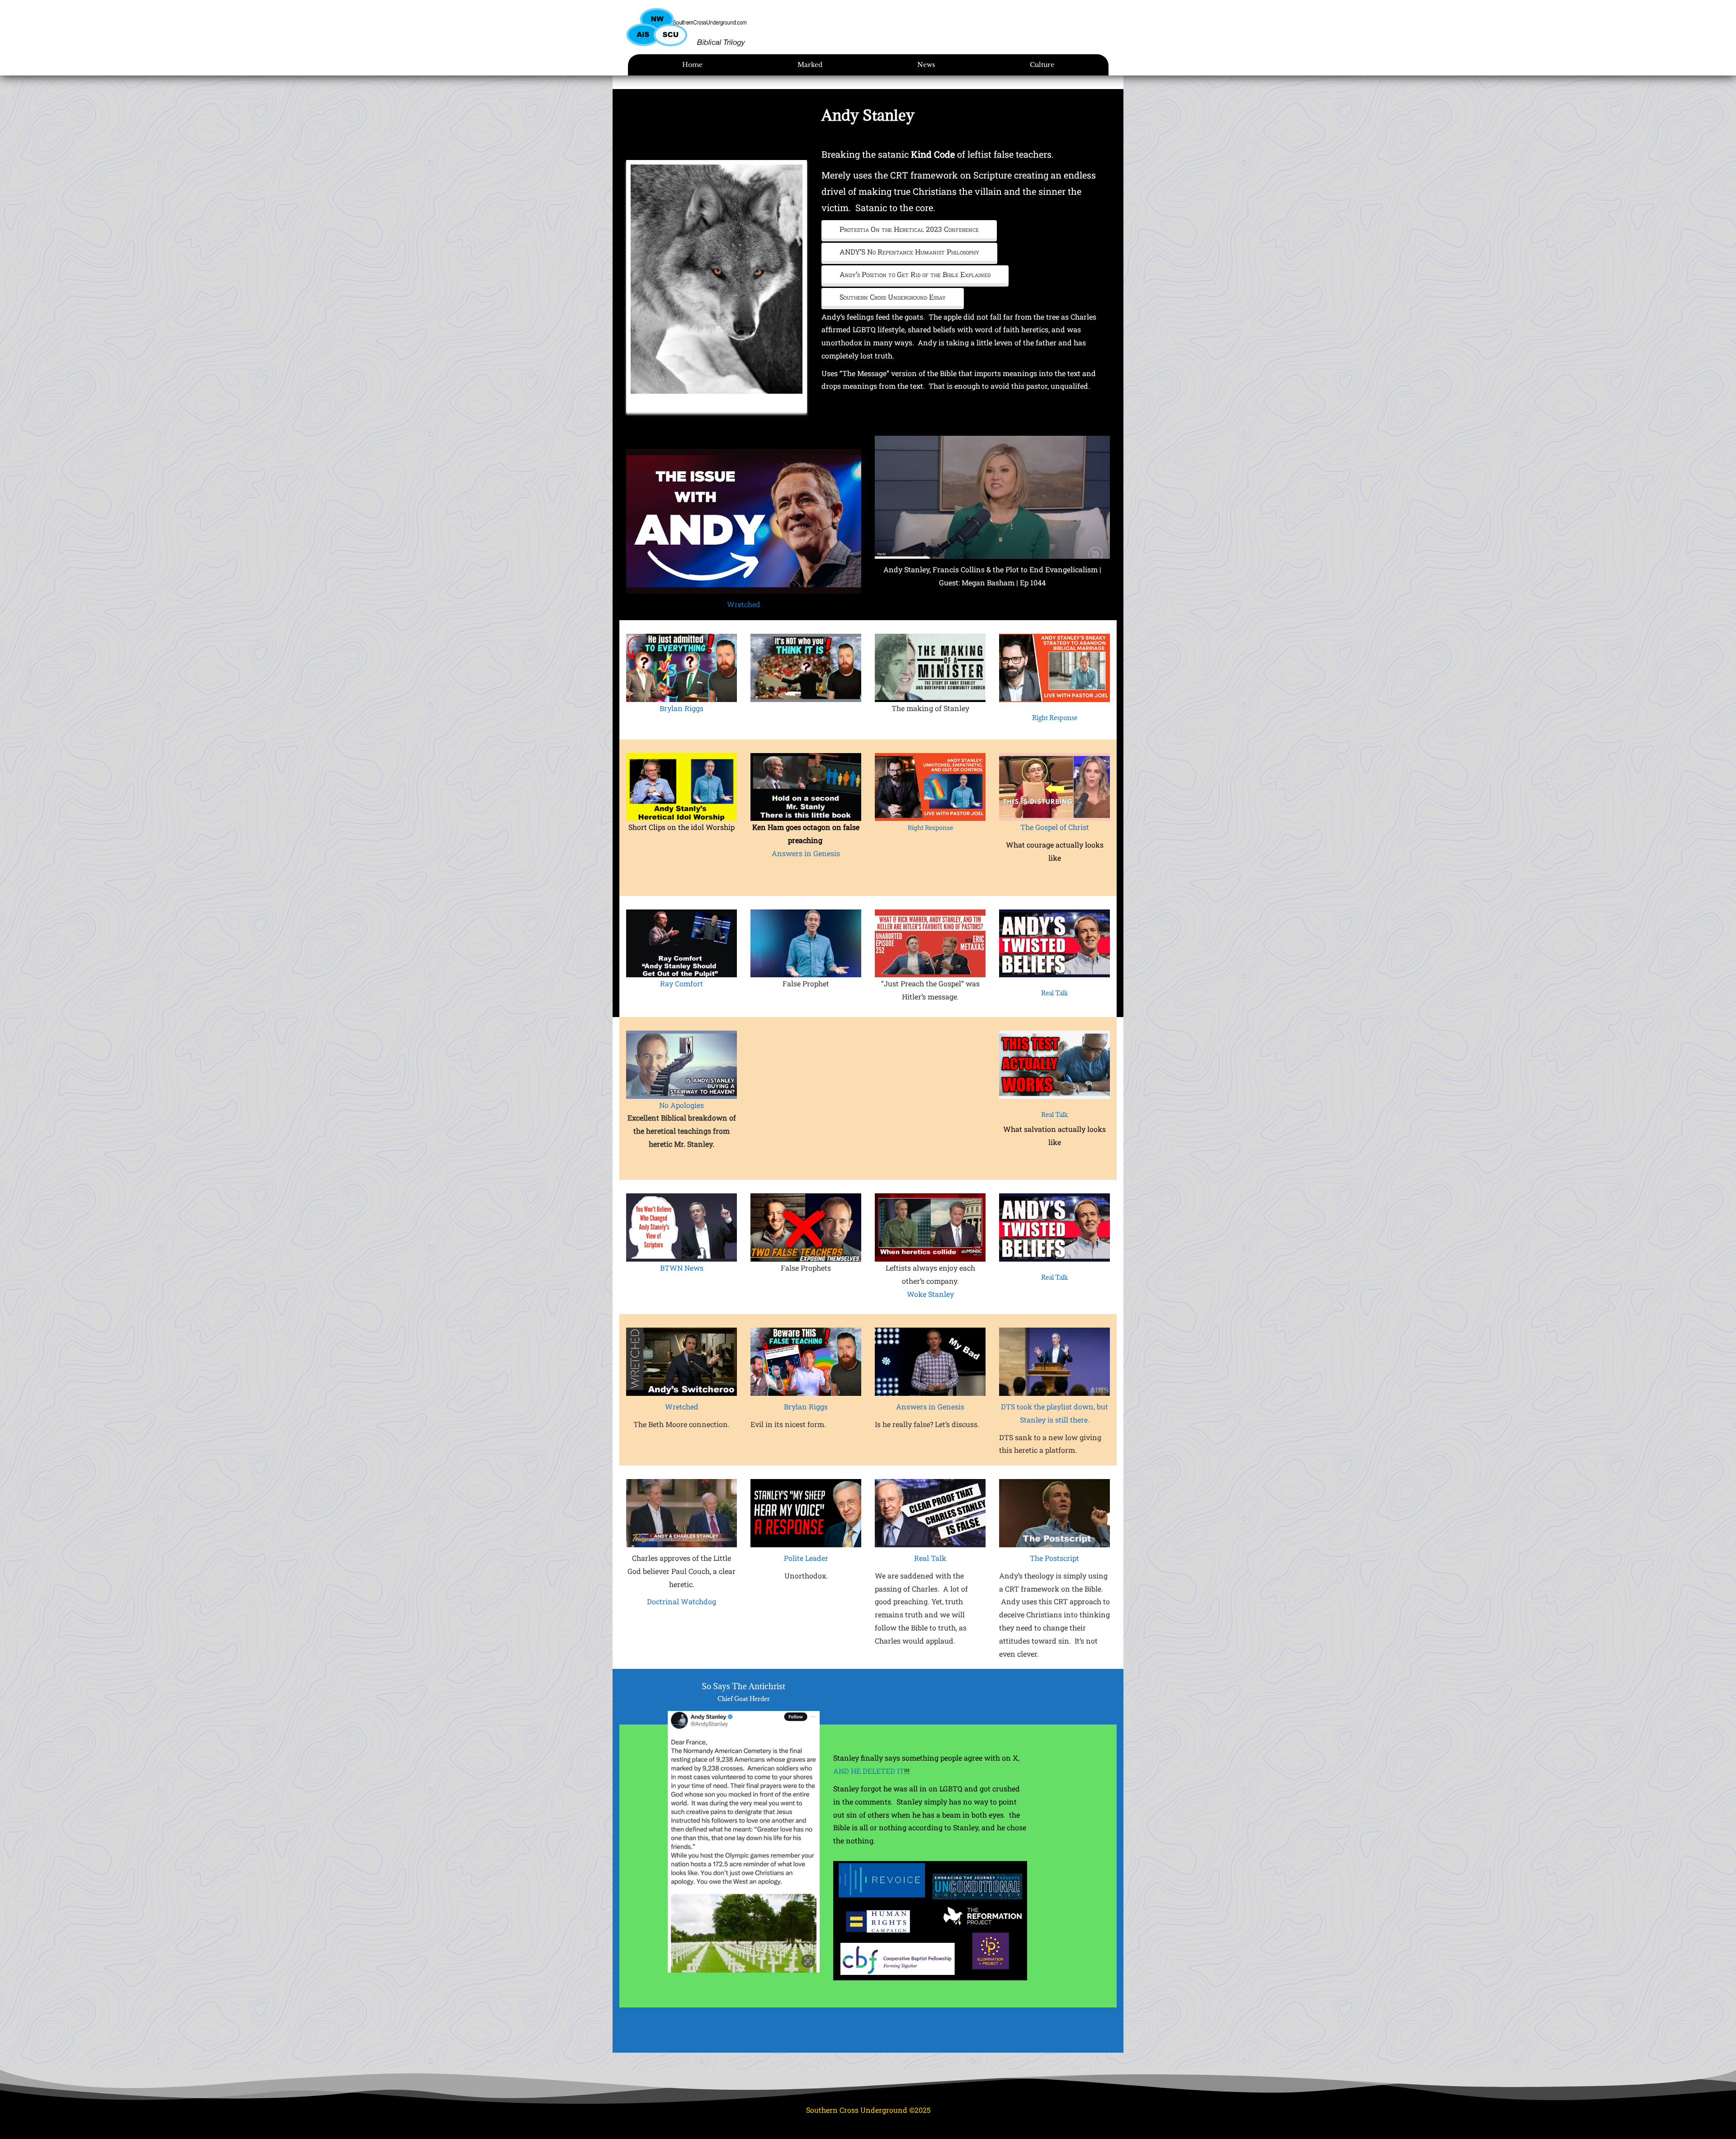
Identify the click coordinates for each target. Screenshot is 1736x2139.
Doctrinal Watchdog (682, 1601)
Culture (1042, 65)
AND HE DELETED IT (869, 1771)
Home (692, 65)
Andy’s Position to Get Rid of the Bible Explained (915, 274)
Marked (810, 65)
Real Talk (1054, 993)
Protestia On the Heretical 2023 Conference (909, 229)
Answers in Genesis (806, 853)
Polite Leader (806, 1558)
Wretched (744, 604)
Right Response (1055, 718)
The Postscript (1054, 1558)
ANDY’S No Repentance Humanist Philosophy (909, 252)
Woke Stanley (930, 1294)
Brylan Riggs (682, 708)
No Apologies (682, 1105)
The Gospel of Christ (1055, 827)
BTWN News (682, 1268)
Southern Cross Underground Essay (893, 297)
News (926, 65)
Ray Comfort (682, 983)
